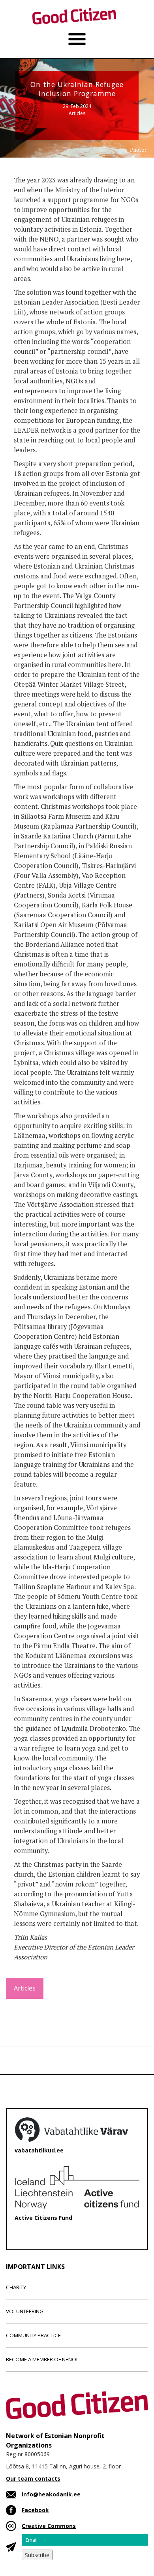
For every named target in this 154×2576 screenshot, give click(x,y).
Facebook (35, 2510)
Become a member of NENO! (42, 2359)
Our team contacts (33, 2478)
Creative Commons (49, 2526)
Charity (16, 2287)
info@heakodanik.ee (51, 2494)
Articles (77, 113)
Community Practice (33, 2335)
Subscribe (37, 2555)
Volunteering (25, 2311)
